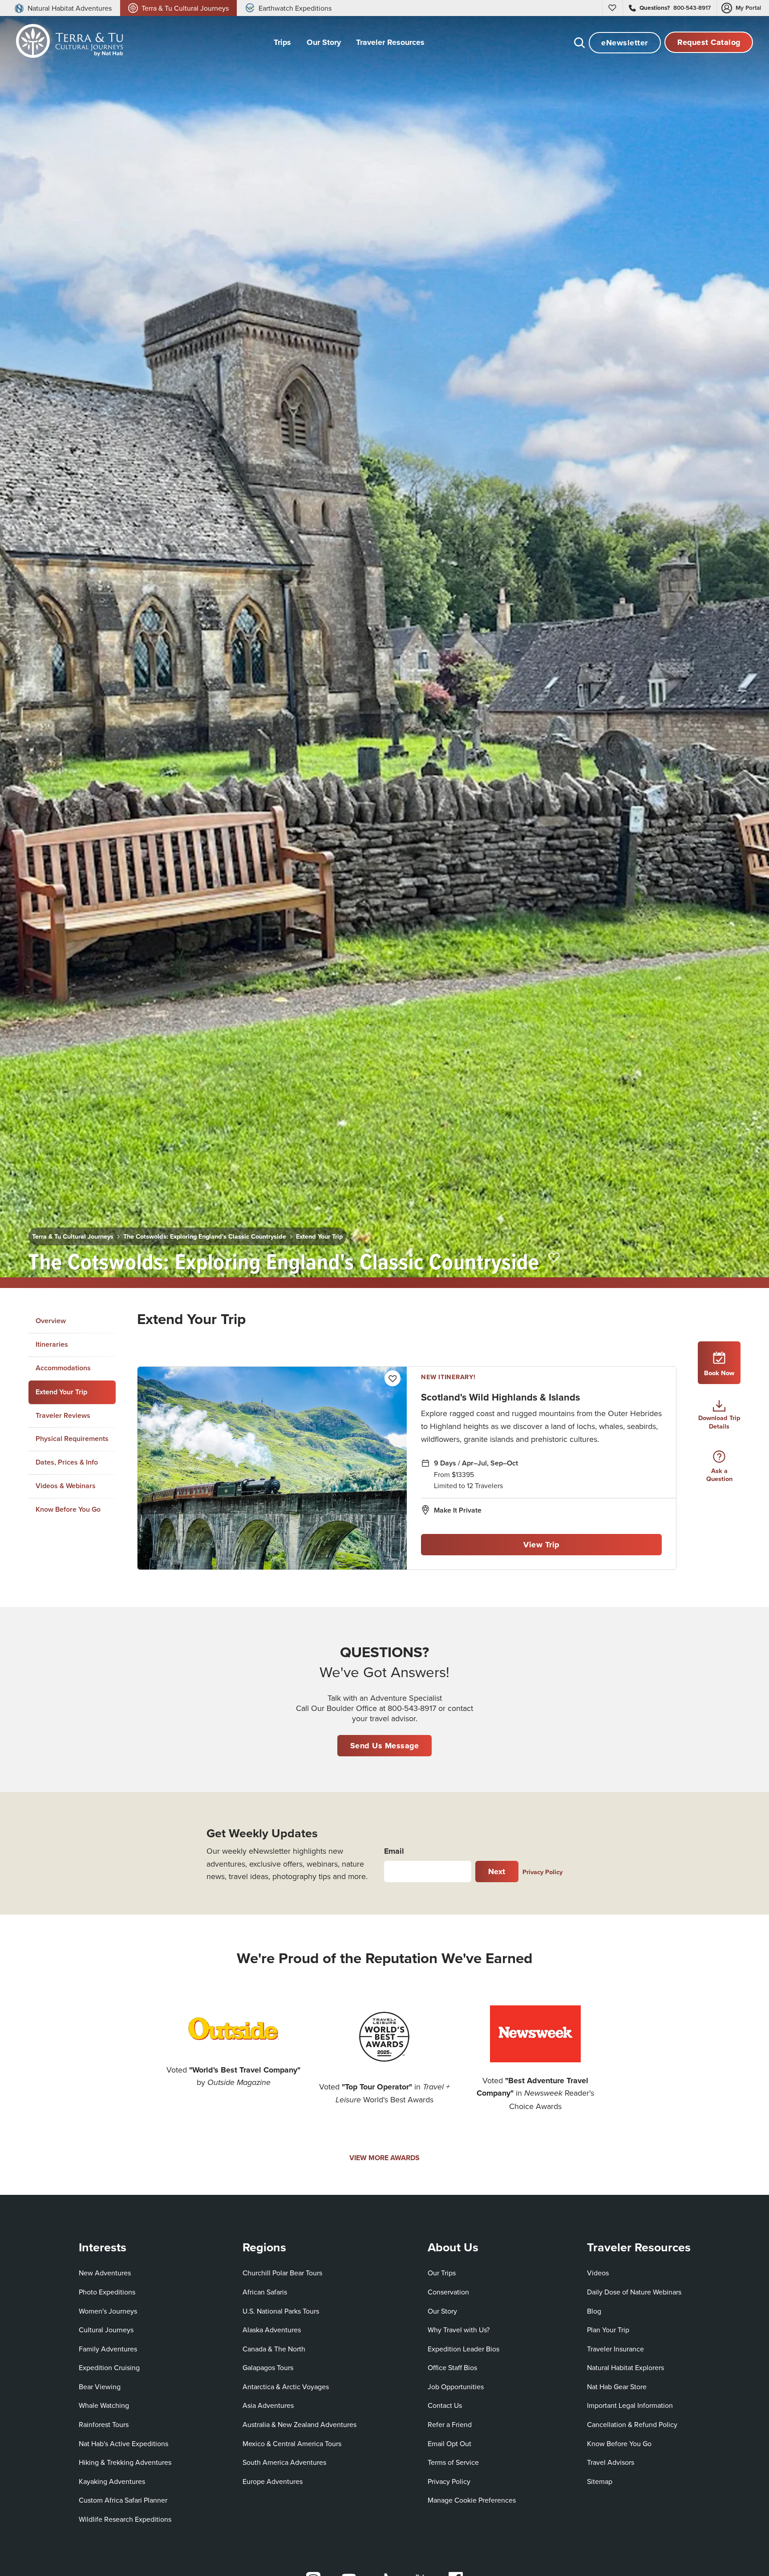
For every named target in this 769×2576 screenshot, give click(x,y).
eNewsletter (625, 43)
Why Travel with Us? (459, 2330)
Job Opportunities (456, 2387)
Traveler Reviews (63, 1415)
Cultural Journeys (106, 2330)
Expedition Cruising (109, 2367)
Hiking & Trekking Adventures (125, 2462)
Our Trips (442, 2273)
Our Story (442, 2311)
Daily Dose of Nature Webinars (634, 2292)
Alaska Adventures (272, 2330)
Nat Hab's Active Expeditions (123, 2443)
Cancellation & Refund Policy (632, 2424)
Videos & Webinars (66, 1486)
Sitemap (600, 2481)
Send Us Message (385, 1746)
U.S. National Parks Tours (281, 2311)
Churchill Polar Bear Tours (282, 2273)
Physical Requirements (72, 1439)
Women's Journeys (108, 2311)
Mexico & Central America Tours (292, 2443)
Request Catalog (709, 43)
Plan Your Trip (608, 2330)
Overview (51, 1321)
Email (394, 1851)
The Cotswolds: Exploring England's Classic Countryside (205, 1236)
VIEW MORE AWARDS (384, 2158)
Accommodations (63, 1368)
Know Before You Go (68, 1509)
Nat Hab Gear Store (617, 2386)
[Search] (579, 43)
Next (497, 1872)
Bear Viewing (100, 2387)
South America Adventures (284, 2462)
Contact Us (445, 2405)
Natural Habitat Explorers (625, 2367)
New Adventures (105, 2273)
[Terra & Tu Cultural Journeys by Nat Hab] (66, 43)
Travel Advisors (611, 2462)
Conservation (448, 2292)
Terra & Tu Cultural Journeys (73, 1236)
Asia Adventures (268, 2405)
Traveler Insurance (615, 2349)
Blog (594, 2311)
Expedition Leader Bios (463, 2349)
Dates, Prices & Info (67, 1462)
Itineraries (52, 1344)
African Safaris (265, 2292)
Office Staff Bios (452, 2367)
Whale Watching (104, 2405)
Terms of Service (453, 2462)
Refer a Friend (450, 2424)
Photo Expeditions (107, 2292)
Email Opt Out (449, 2443)
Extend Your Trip (319, 1236)
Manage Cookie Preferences (472, 2500)
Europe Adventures (273, 2481)
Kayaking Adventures (112, 2481)
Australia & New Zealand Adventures (300, 2424)
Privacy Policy (542, 1872)
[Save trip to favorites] (554, 1258)
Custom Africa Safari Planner (123, 2500)
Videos (598, 2273)
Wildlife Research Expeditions (125, 2519)
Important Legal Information (630, 2405)
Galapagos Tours (268, 2367)
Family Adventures (108, 2349)
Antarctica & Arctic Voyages (286, 2387)
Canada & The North (274, 2349)
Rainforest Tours (104, 2424)
